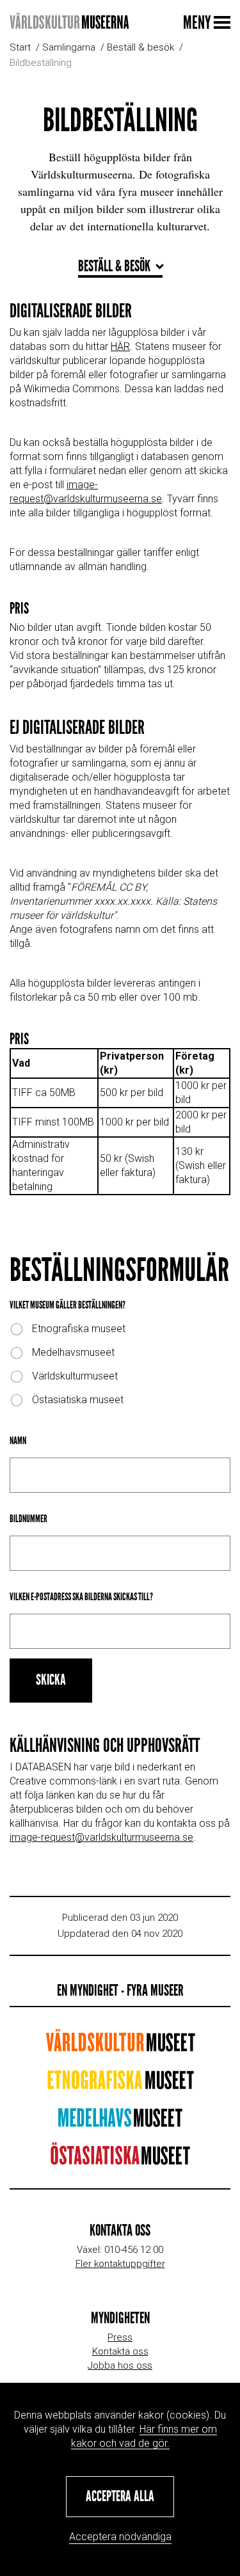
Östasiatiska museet (78, 1400)
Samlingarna (69, 47)
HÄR (120, 346)
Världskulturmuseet (75, 1376)
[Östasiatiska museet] (120, 2160)
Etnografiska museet (79, 1329)
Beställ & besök (140, 47)
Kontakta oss (120, 2351)
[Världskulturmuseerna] (69, 22)
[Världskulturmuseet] (120, 2047)
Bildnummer (28, 1519)
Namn (18, 1441)
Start (20, 47)
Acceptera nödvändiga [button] (120, 2537)
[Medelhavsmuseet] (120, 2122)
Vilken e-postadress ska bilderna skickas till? (81, 1597)
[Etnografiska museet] (120, 2084)
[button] (120, 2497)
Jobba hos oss (120, 2365)
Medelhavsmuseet (73, 1352)
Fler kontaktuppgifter (120, 2264)
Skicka (51, 1680)
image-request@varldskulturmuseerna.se (101, 1837)
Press (120, 2337)
